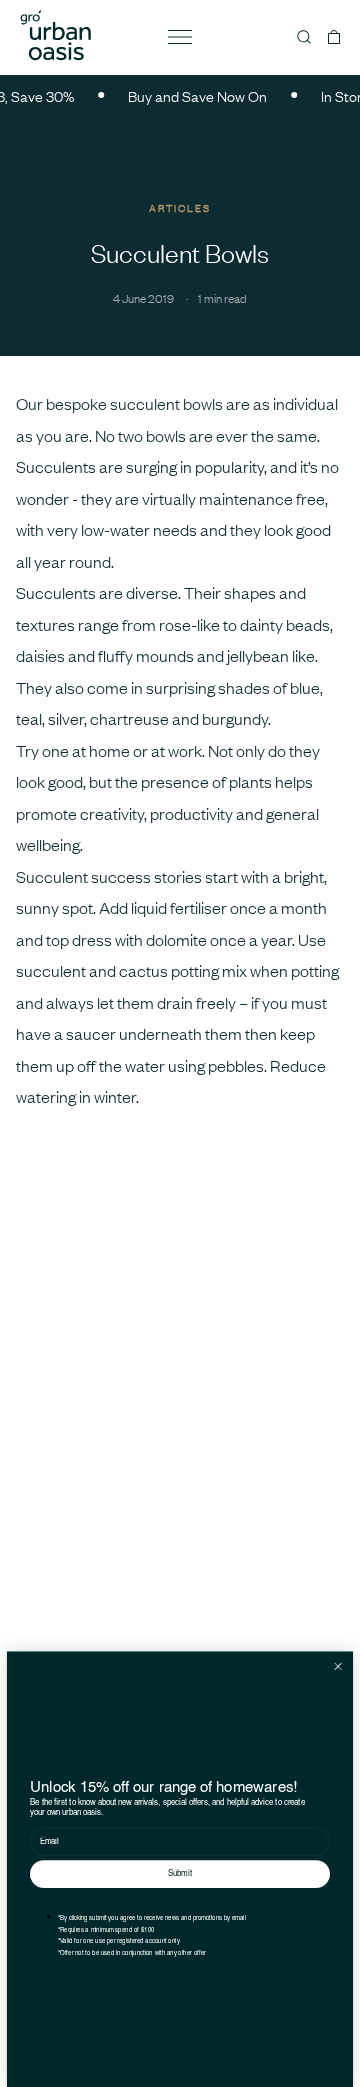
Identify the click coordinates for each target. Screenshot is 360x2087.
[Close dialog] (338, 1666)
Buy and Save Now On (190, 95)
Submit (180, 1874)
